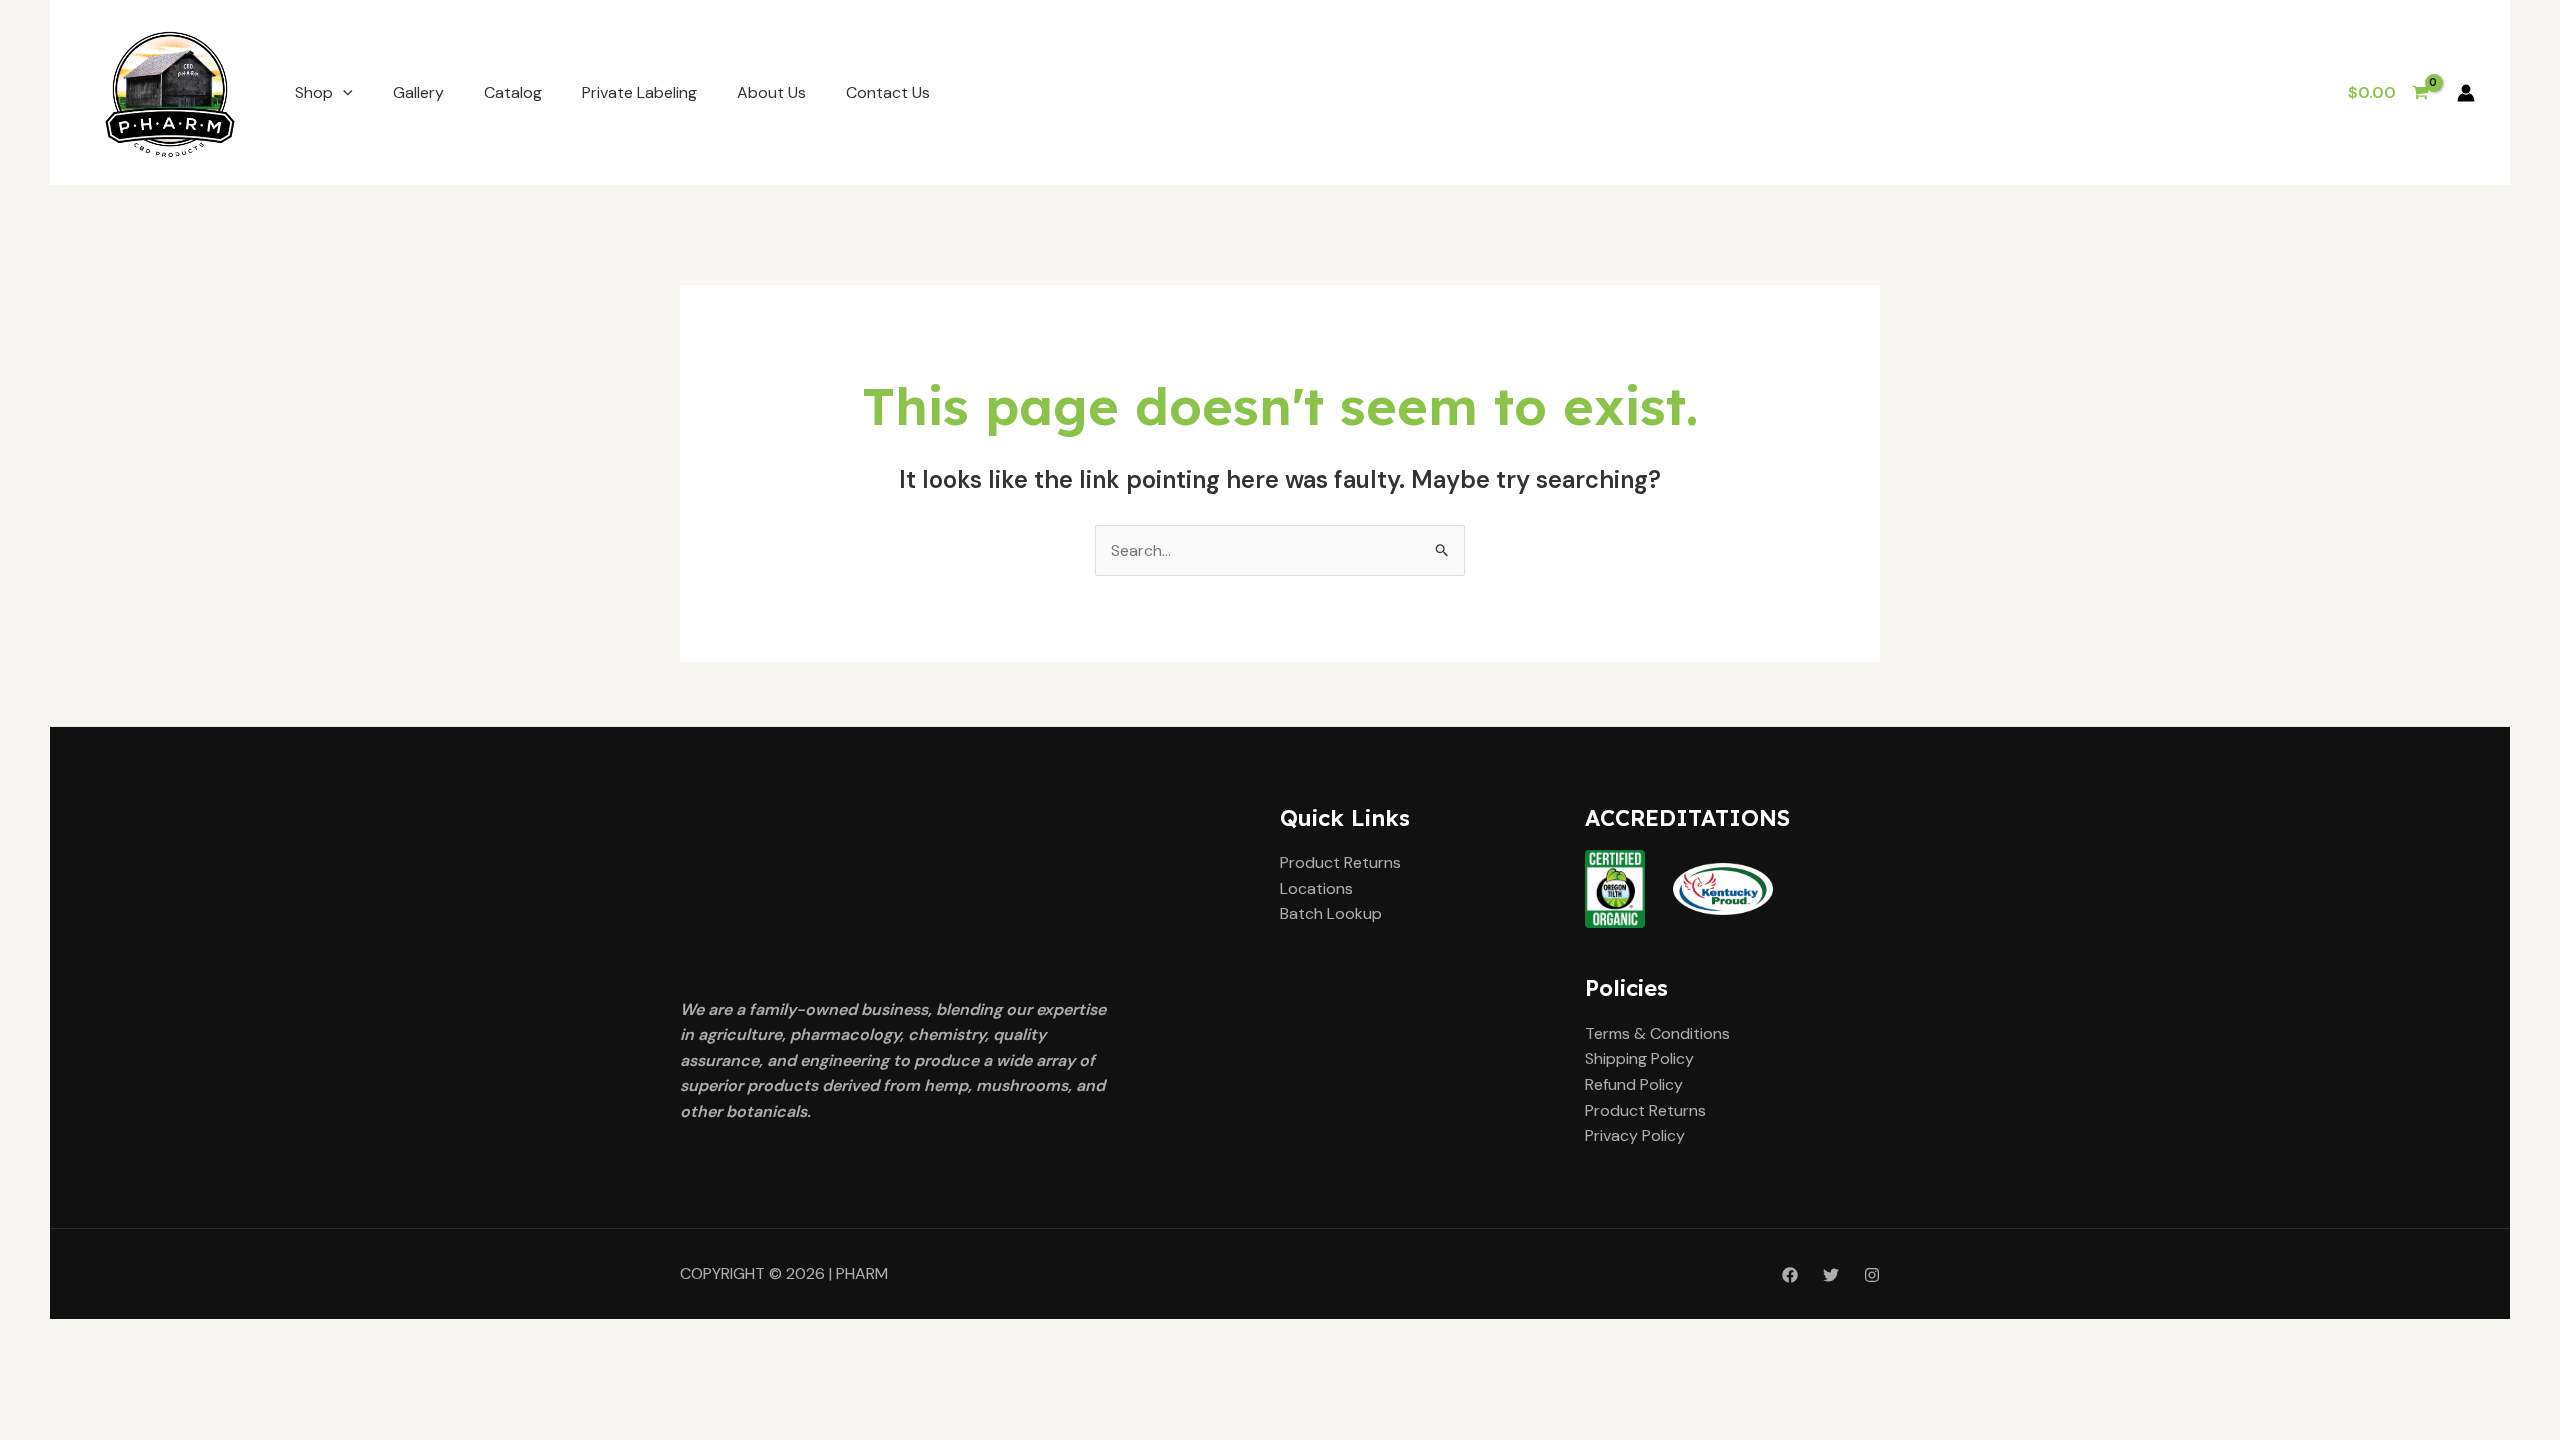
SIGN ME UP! (1280, 774)
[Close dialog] (1508, 522)
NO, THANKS (1280, 835)
